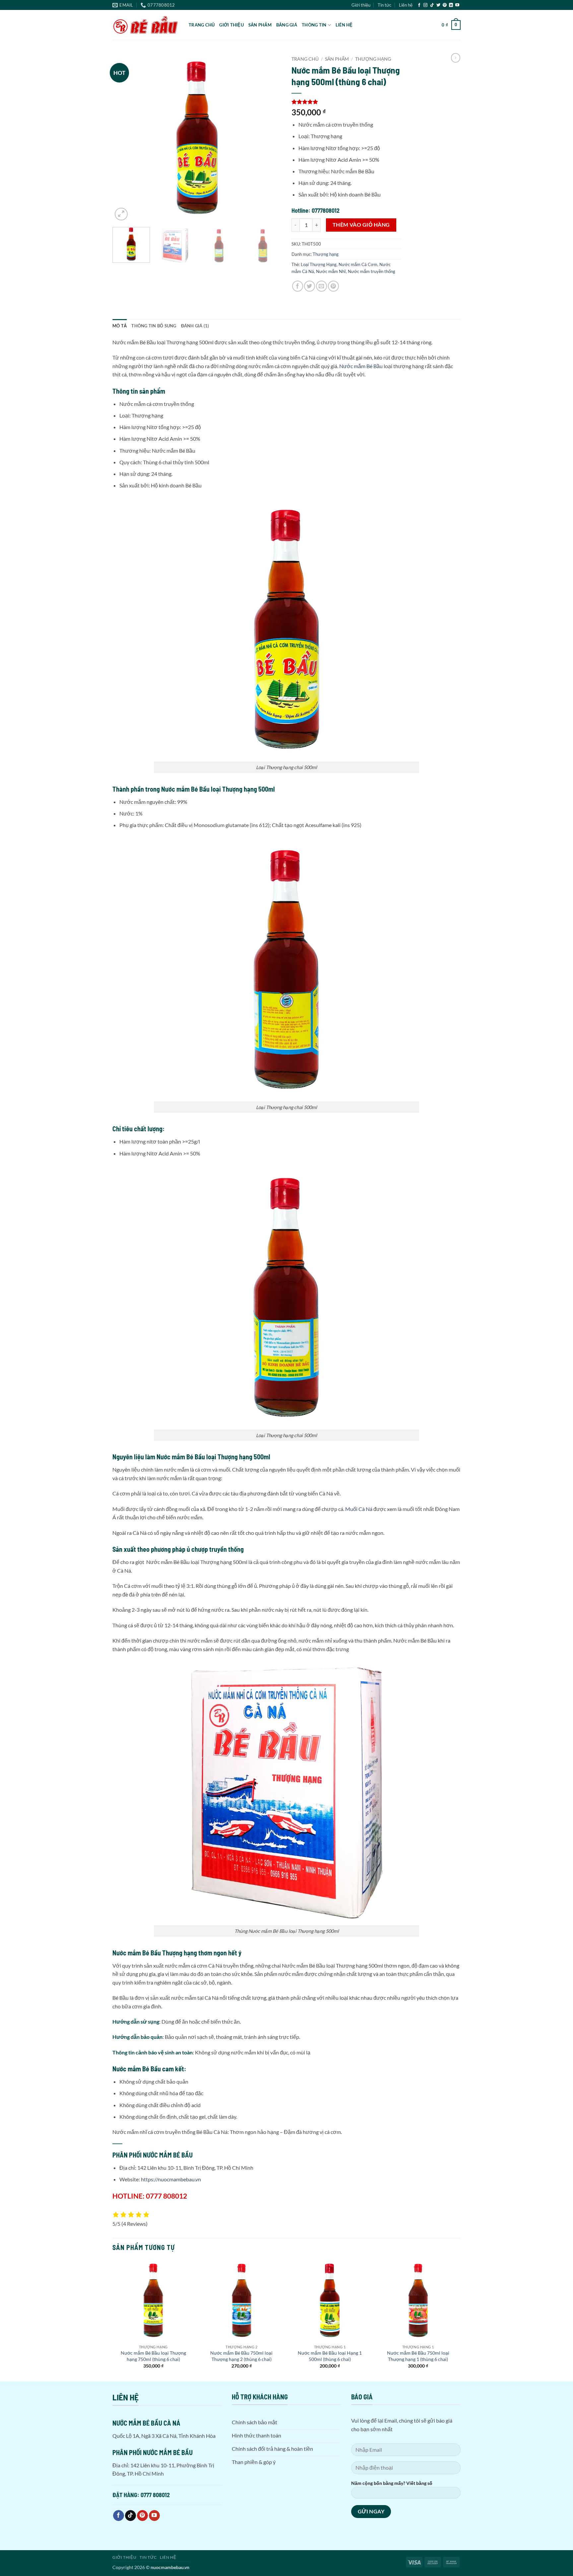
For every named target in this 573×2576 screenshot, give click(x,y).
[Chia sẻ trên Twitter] (310, 286)
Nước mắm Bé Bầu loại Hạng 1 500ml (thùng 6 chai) (330, 2356)
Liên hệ (406, 5)
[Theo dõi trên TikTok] (432, 5)
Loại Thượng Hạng (319, 264)
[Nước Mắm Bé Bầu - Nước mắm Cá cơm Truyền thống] (146, 25)
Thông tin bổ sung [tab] (154, 326)
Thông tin (314, 25)
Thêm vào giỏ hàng (361, 225)
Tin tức (384, 5)
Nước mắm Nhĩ (331, 271)
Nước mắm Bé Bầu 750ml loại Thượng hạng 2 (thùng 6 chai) (241, 2356)
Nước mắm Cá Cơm (358, 264)
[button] (451, 25)
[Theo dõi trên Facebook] (419, 5)
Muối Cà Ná (359, 1509)
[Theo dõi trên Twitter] (438, 5)
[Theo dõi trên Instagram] (425, 5)
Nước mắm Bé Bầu (361, 366)
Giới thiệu (361, 5)
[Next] (270, 138)
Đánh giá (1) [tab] (195, 326)
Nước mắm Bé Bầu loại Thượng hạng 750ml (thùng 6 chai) (153, 2356)
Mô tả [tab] (120, 326)
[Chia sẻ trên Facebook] (298, 286)
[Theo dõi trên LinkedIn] (451, 5)
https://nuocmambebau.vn (171, 2179)
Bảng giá (287, 25)
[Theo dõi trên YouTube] (457, 5)
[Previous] (124, 138)
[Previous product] (456, 58)
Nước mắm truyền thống (372, 271)
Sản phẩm (260, 25)
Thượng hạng (373, 59)
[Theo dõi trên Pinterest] (445, 5)
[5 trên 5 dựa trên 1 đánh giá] (346, 102)
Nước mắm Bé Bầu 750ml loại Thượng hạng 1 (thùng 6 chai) (418, 2356)
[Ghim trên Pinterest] (333, 286)
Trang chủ (202, 25)
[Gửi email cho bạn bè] (321, 286)
